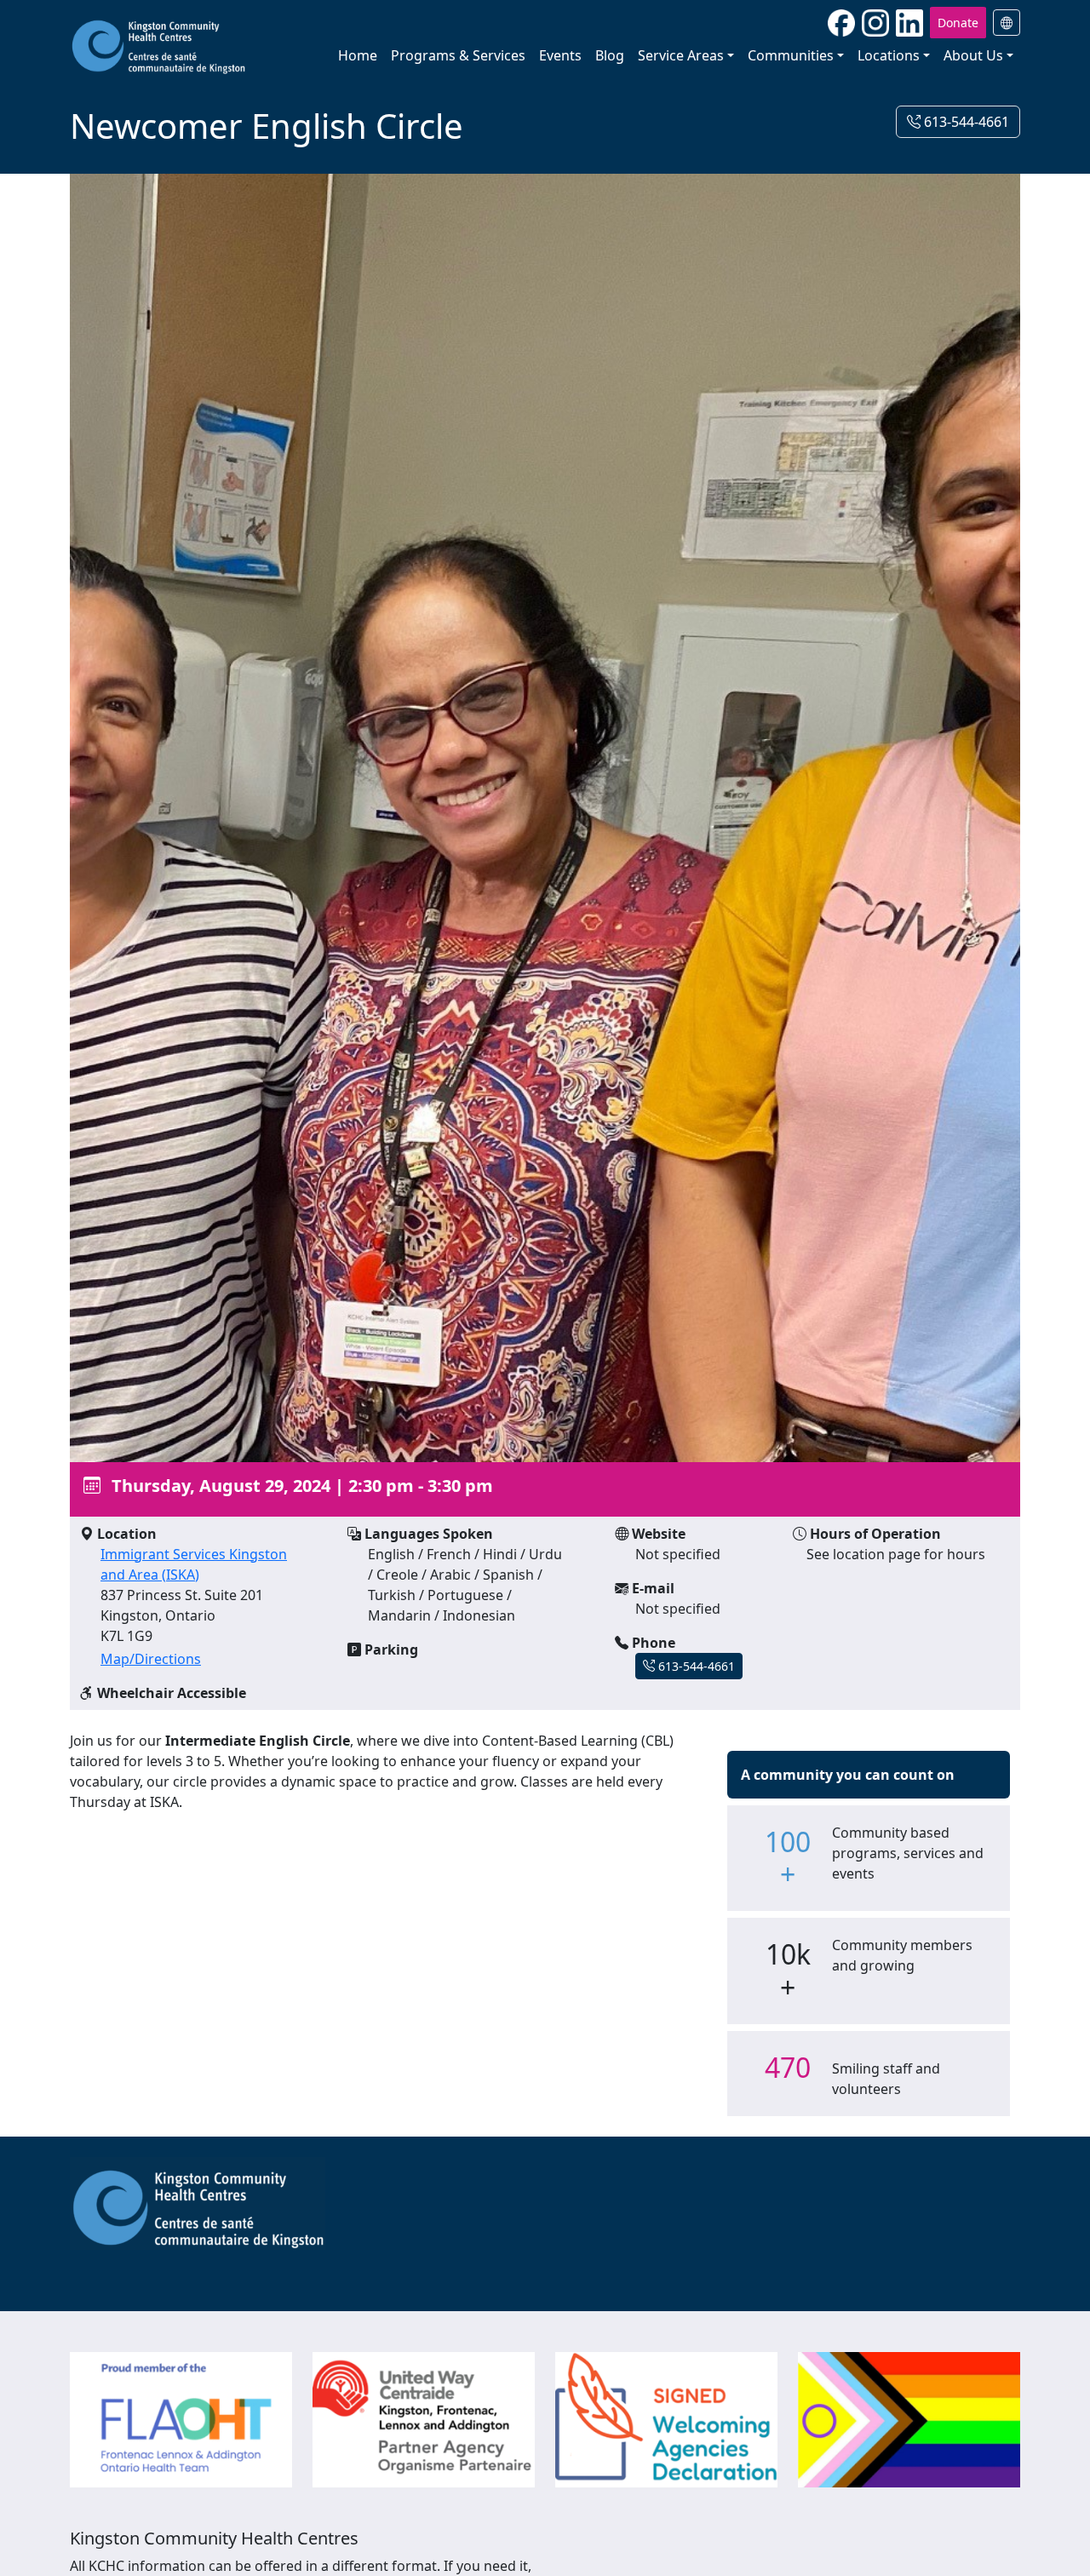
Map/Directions (151, 1659)
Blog (610, 55)
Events (560, 55)
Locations (889, 55)
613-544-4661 (965, 122)
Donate (958, 23)
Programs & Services (458, 55)
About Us (973, 55)
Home (358, 55)
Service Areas (681, 55)
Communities (791, 55)
